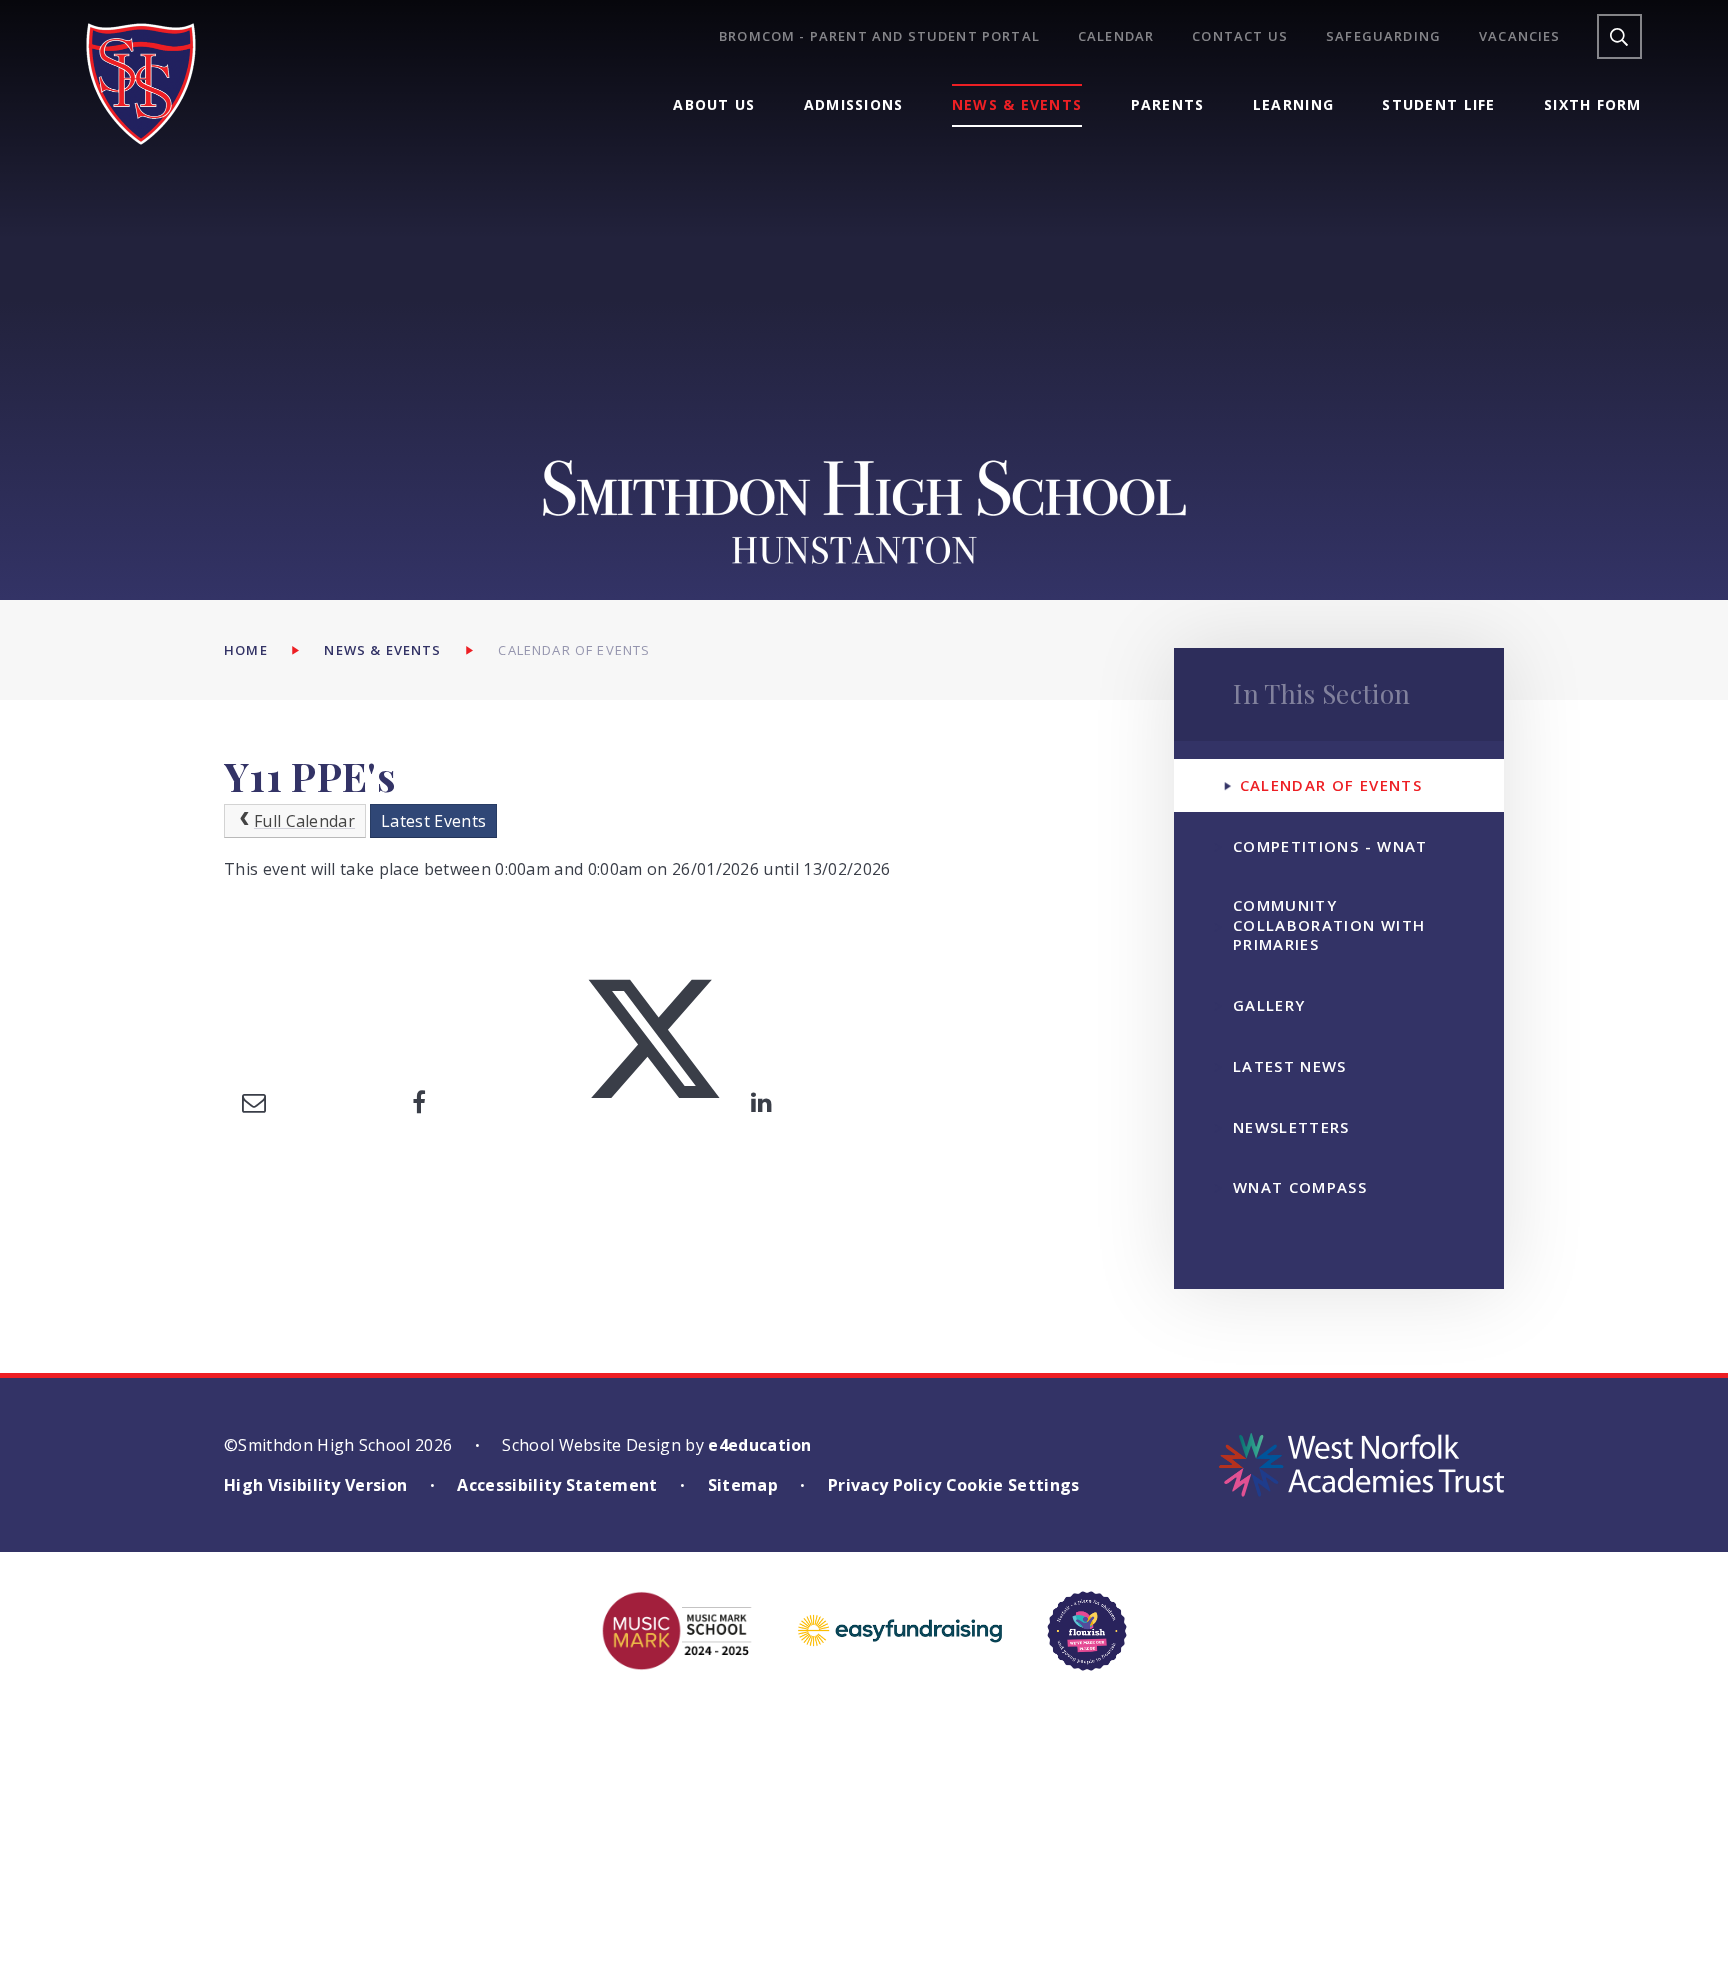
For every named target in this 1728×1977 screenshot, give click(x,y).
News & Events (382, 650)
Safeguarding (1383, 36)
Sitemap (743, 1485)
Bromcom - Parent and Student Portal (879, 36)
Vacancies (1520, 36)
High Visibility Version (315, 1485)
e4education (760, 1445)
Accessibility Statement (557, 1485)
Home (246, 650)
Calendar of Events (574, 650)
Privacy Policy (884, 1485)
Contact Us (1240, 36)
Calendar (1116, 36)
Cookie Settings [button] (1013, 1485)
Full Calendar (304, 821)
